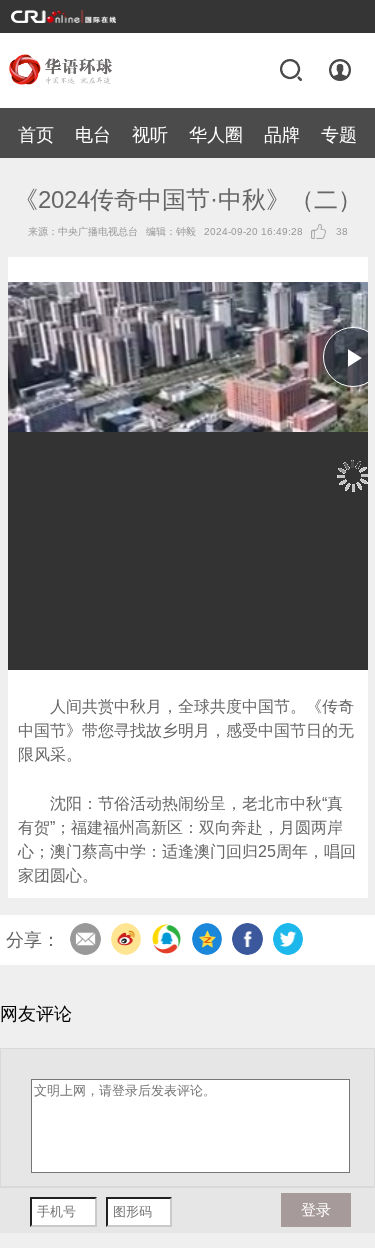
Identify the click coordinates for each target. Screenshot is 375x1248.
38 (342, 231)
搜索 (291, 70)
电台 (93, 135)
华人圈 (216, 135)
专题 (339, 135)
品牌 (282, 135)
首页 (36, 135)
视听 (150, 135)
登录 (340, 70)
